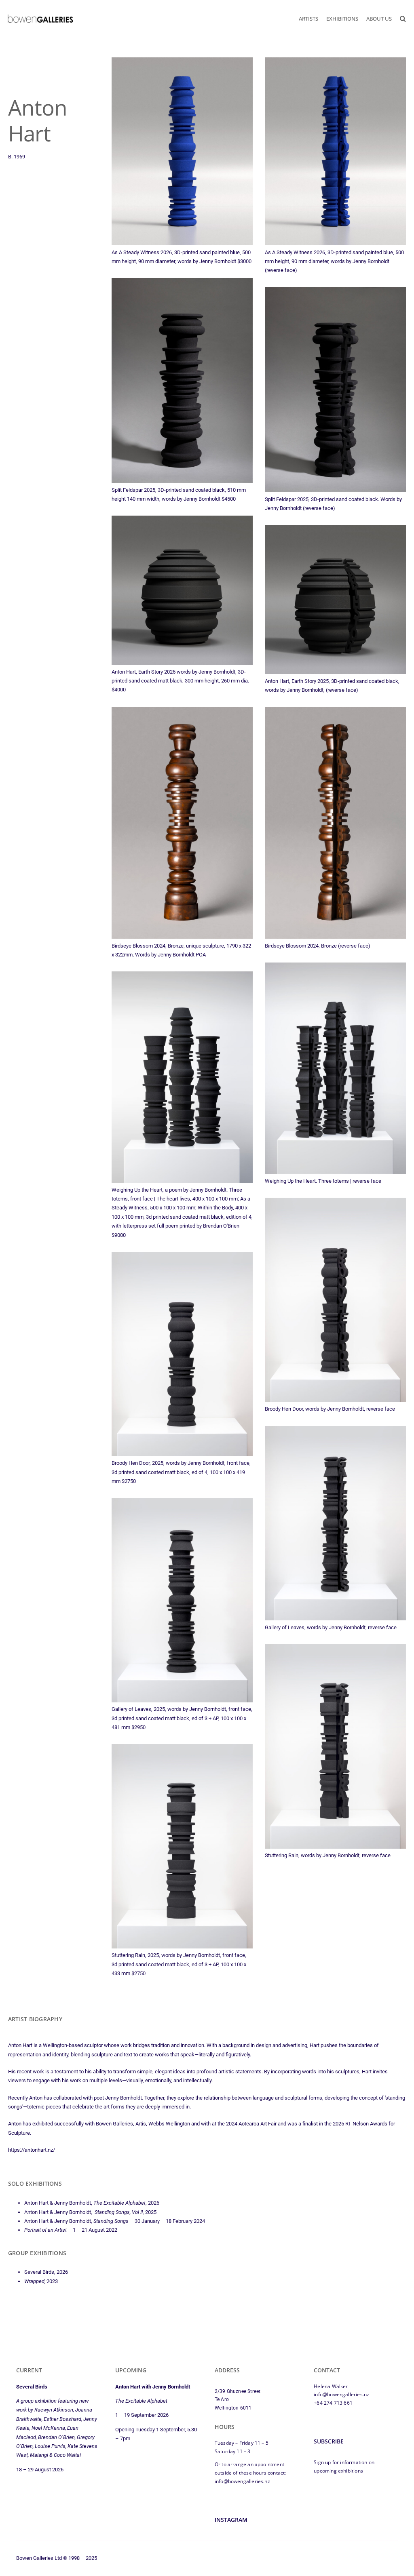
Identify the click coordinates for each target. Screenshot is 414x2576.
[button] (403, 19)
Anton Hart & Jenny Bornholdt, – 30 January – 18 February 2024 (115, 2221)
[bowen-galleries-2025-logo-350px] (40, 16)
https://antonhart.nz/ (32, 2150)
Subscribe (329, 2441)
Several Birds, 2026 (46, 2272)
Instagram (231, 2520)
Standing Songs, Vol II (118, 2212)
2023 (41, 2281)
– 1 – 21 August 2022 (71, 2230)
